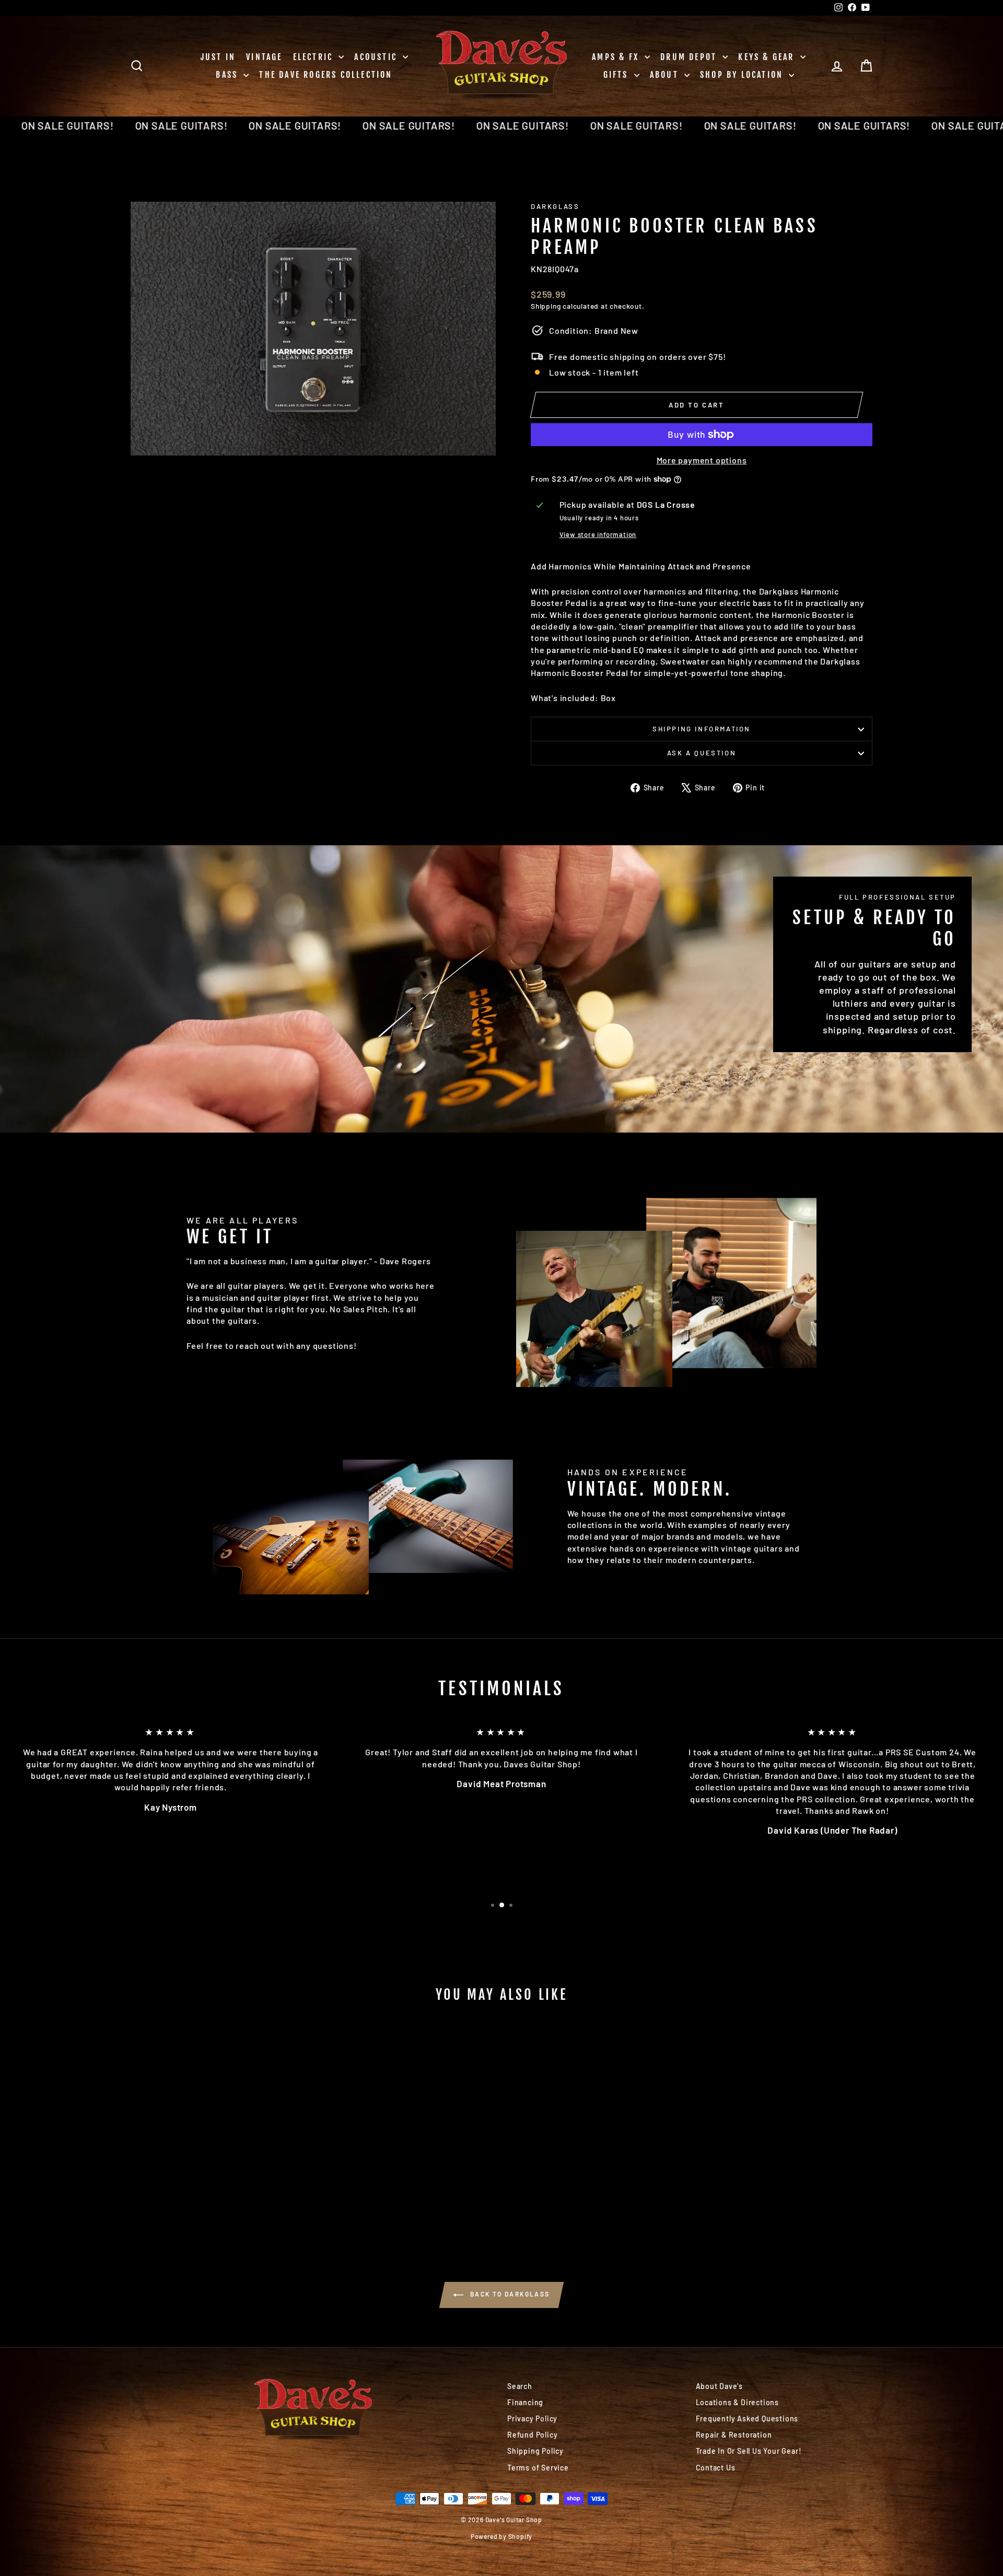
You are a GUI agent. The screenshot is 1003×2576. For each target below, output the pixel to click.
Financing (525, 2402)
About (666, 75)
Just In (218, 57)
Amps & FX (617, 57)
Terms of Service (538, 2468)
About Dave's (720, 2386)
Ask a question (702, 753)
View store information (598, 534)
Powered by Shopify (501, 2536)
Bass (228, 75)
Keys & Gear (768, 57)
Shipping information (702, 729)
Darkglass (555, 206)
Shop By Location (743, 75)
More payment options (702, 460)
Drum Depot (690, 57)
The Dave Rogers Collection (326, 75)
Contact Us (716, 2468)
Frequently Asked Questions (747, 2418)
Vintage (264, 57)
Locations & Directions (738, 2402)
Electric (315, 57)
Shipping (546, 306)
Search (520, 2386)
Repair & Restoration (734, 2435)
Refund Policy (532, 2435)
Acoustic (377, 57)
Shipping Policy (535, 2451)
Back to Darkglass (509, 2294)
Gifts (617, 75)
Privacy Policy (532, 2418)
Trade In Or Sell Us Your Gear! (749, 2451)
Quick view (219, 2150)
